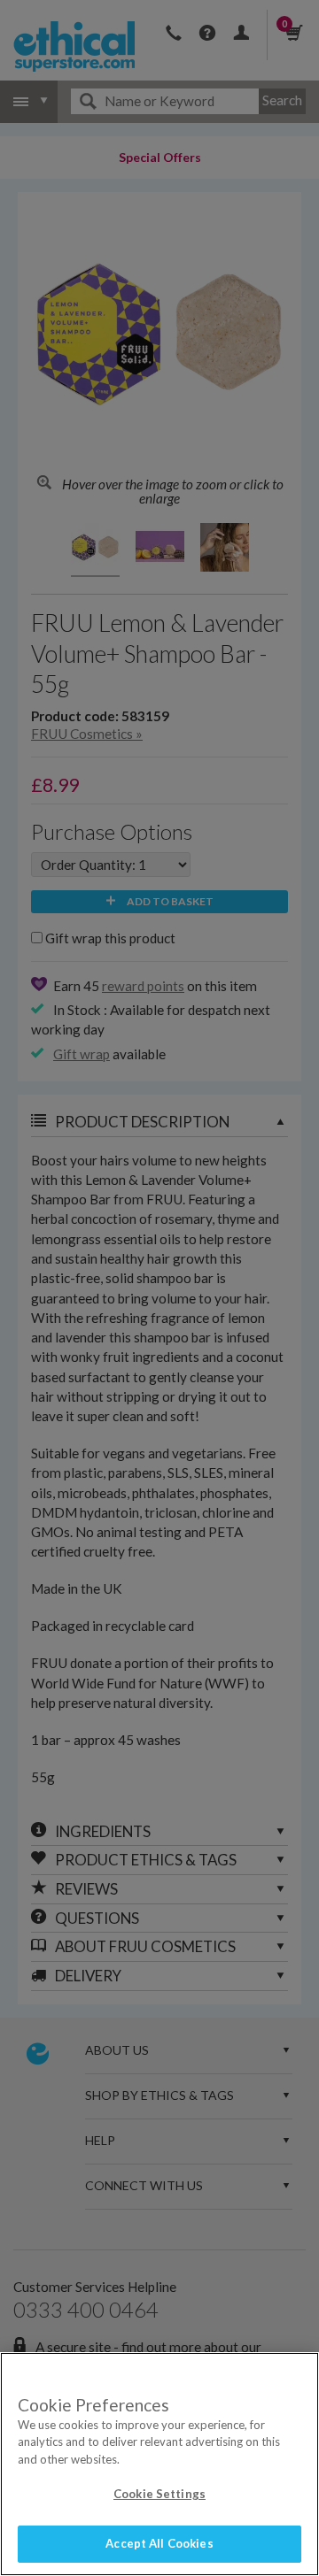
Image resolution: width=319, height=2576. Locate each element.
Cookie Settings (159, 2494)
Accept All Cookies (159, 2543)
